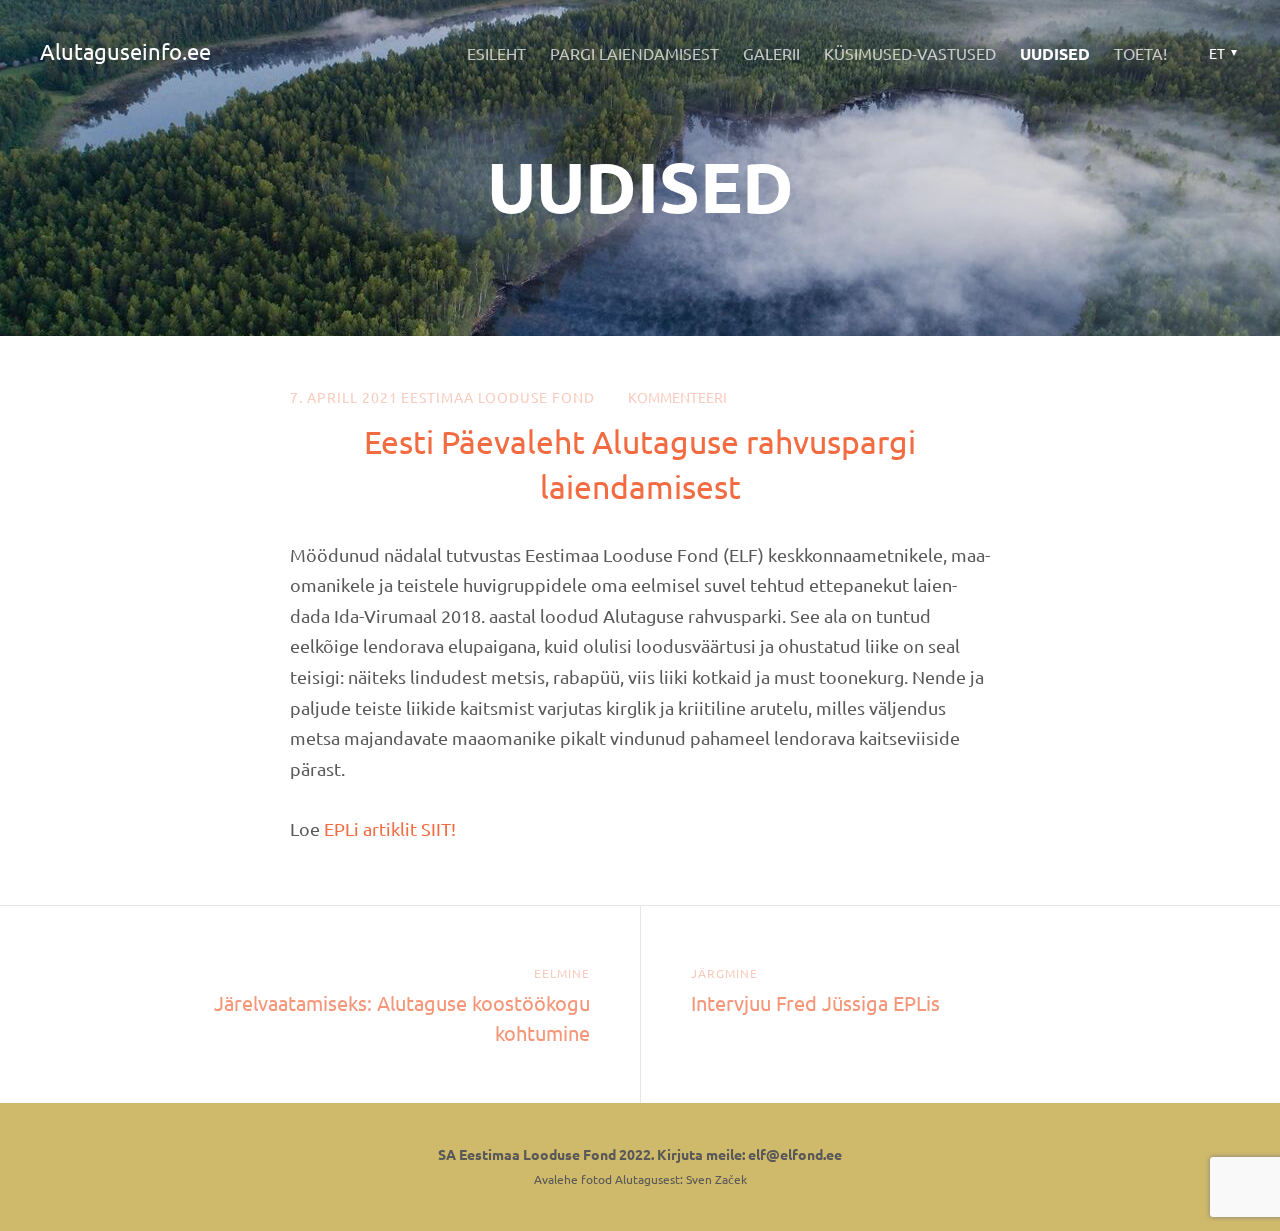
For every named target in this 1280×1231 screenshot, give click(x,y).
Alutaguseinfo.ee (125, 51)
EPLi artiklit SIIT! (390, 828)
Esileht (496, 53)
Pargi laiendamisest (634, 53)
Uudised (1055, 53)
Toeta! (1140, 53)
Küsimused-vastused (910, 53)
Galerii (771, 53)
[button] (1220, 53)
